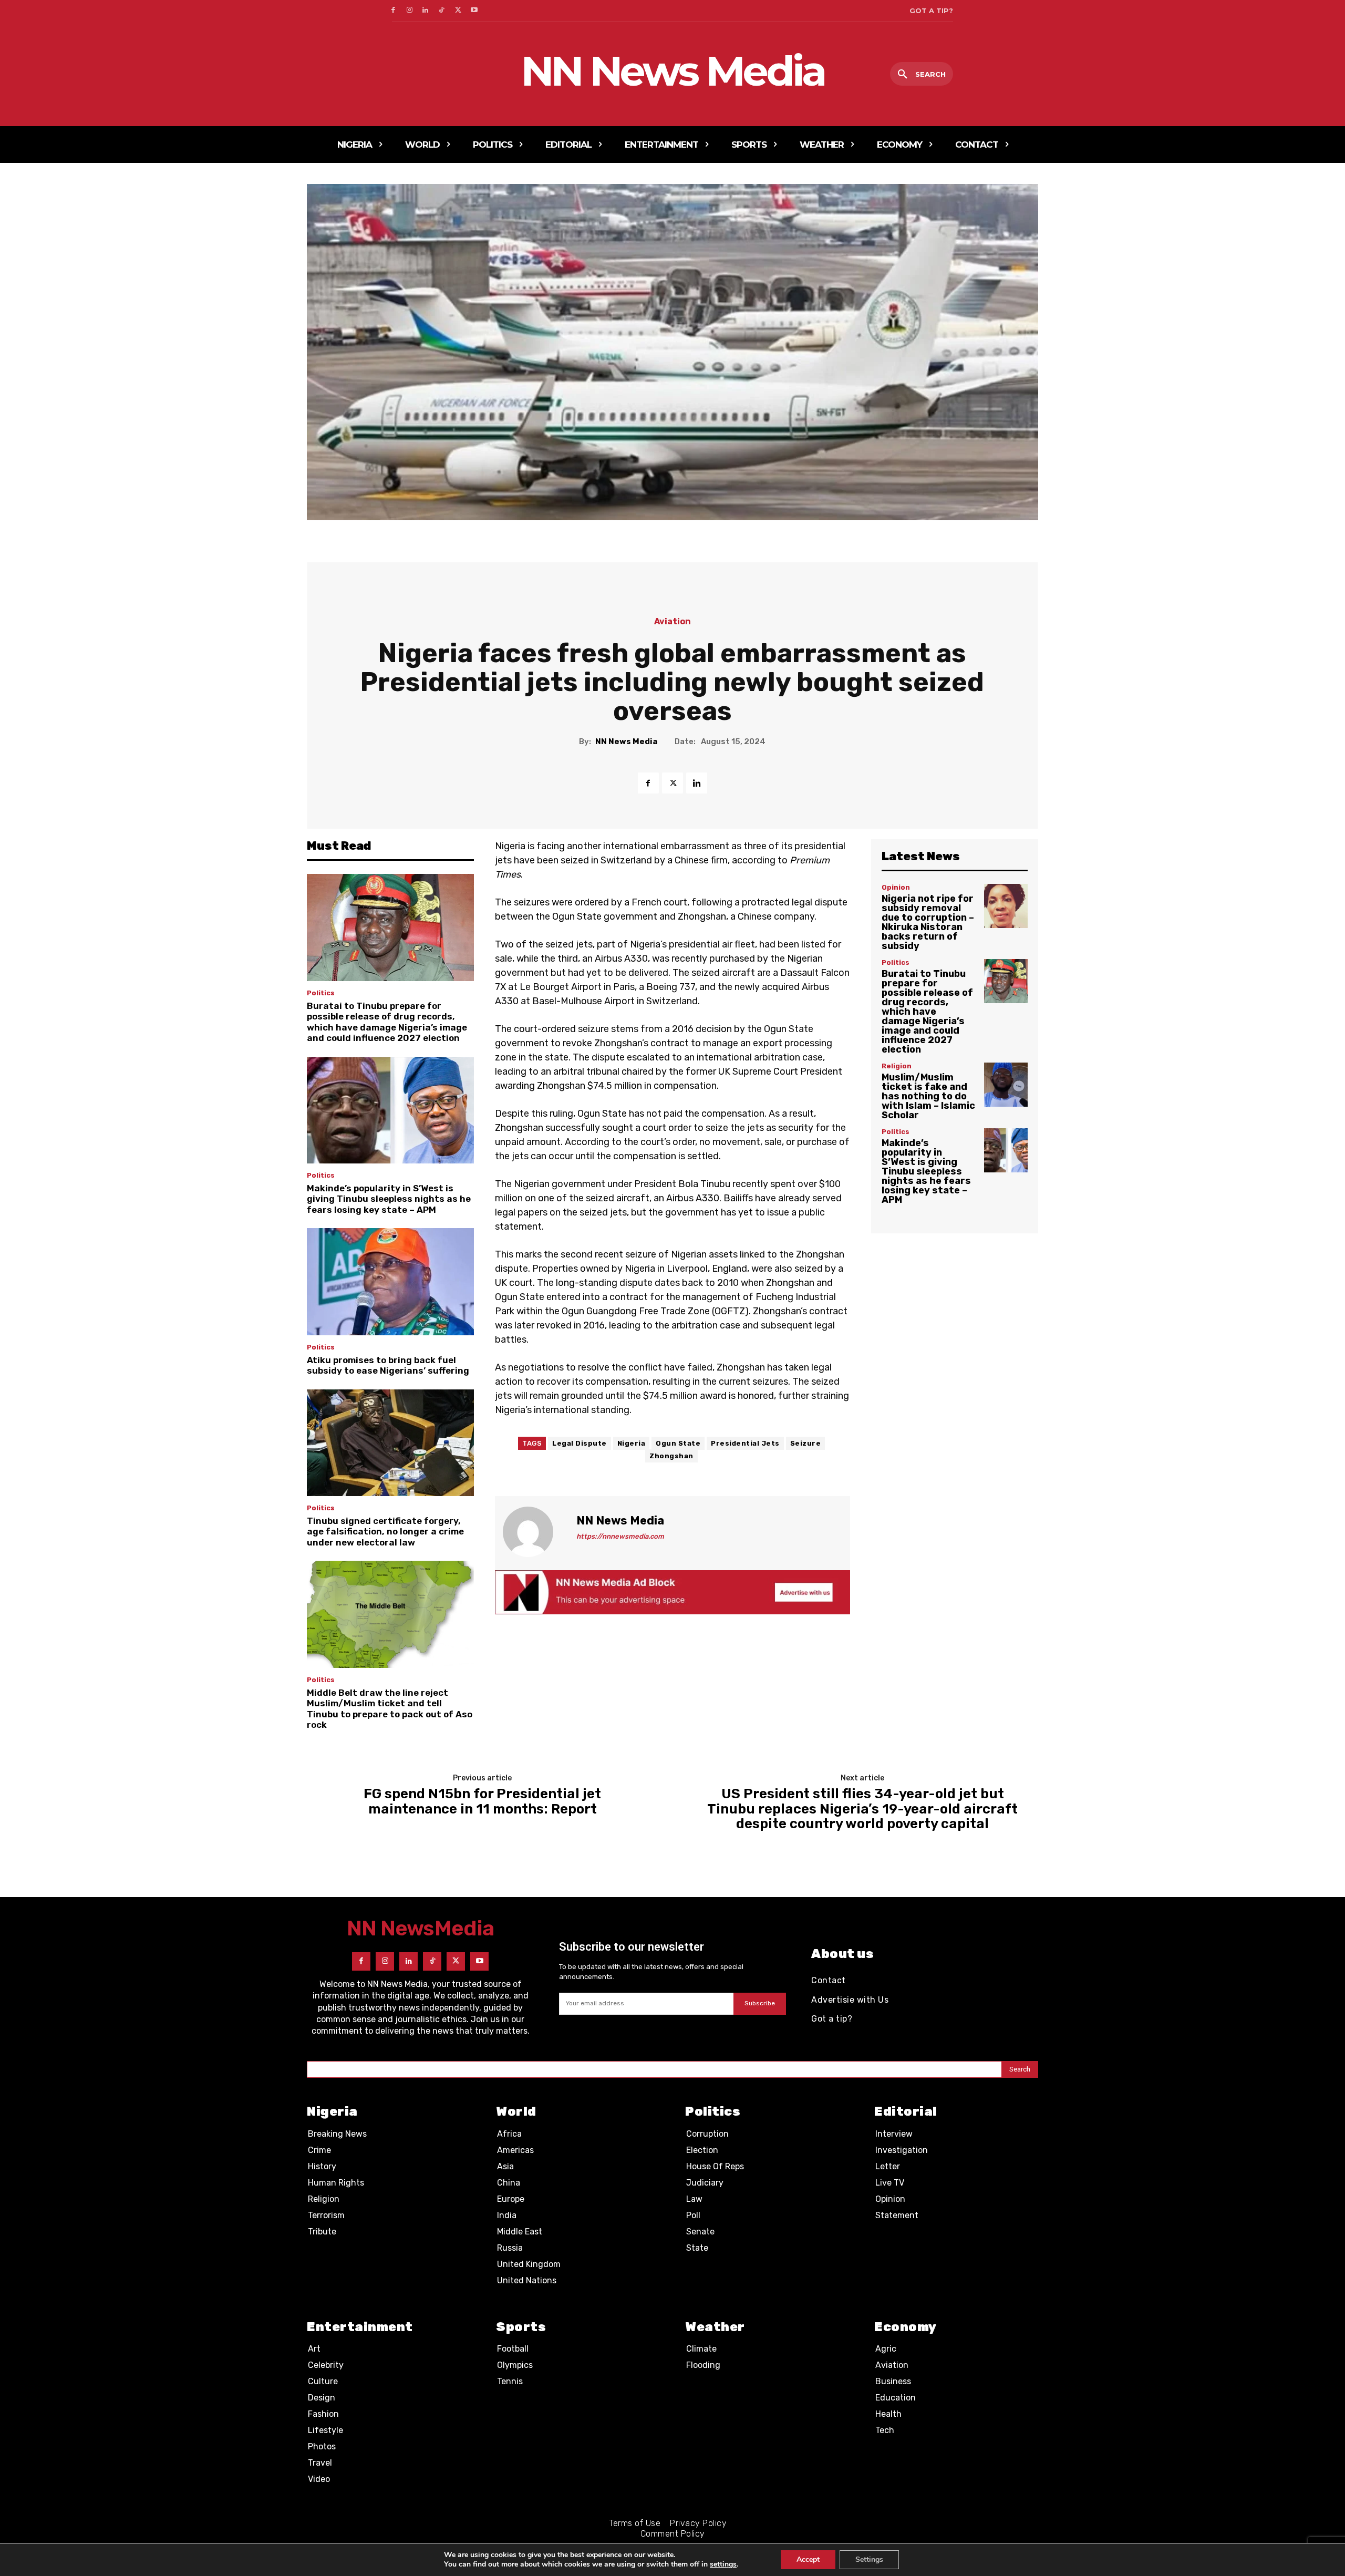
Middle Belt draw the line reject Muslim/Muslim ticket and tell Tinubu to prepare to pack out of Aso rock (390, 1709)
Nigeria (632, 1443)
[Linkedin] (426, 11)
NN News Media (626, 741)
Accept (808, 2559)
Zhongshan (671, 1456)
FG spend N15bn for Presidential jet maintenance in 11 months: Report (482, 1802)
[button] (922, 75)
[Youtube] (474, 11)
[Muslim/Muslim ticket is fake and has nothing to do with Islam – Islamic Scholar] (1006, 1084)
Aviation (672, 622)
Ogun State (678, 1443)
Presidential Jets (745, 1443)
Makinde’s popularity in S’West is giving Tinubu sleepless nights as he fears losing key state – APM (389, 1199)
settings (723, 2564)
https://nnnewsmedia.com (620, 1536)
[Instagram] (410, 11)
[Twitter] (458, 11)
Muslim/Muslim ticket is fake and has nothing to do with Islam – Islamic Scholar (928, 1096)
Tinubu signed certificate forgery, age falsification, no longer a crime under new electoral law (385, 1532)
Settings (869, 2559)
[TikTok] (442, 11)
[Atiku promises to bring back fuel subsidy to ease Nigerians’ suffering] (390, 1282)
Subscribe (760, 2003)
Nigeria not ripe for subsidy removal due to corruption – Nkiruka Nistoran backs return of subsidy (928, 922)
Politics (321, 993)
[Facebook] (393, 11)
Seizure (806, 1443)
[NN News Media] (534, 1532)
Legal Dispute (580, 1443)
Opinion (896, 887)
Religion (897, 1066)
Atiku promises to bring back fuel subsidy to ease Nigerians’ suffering (388, 1365)
